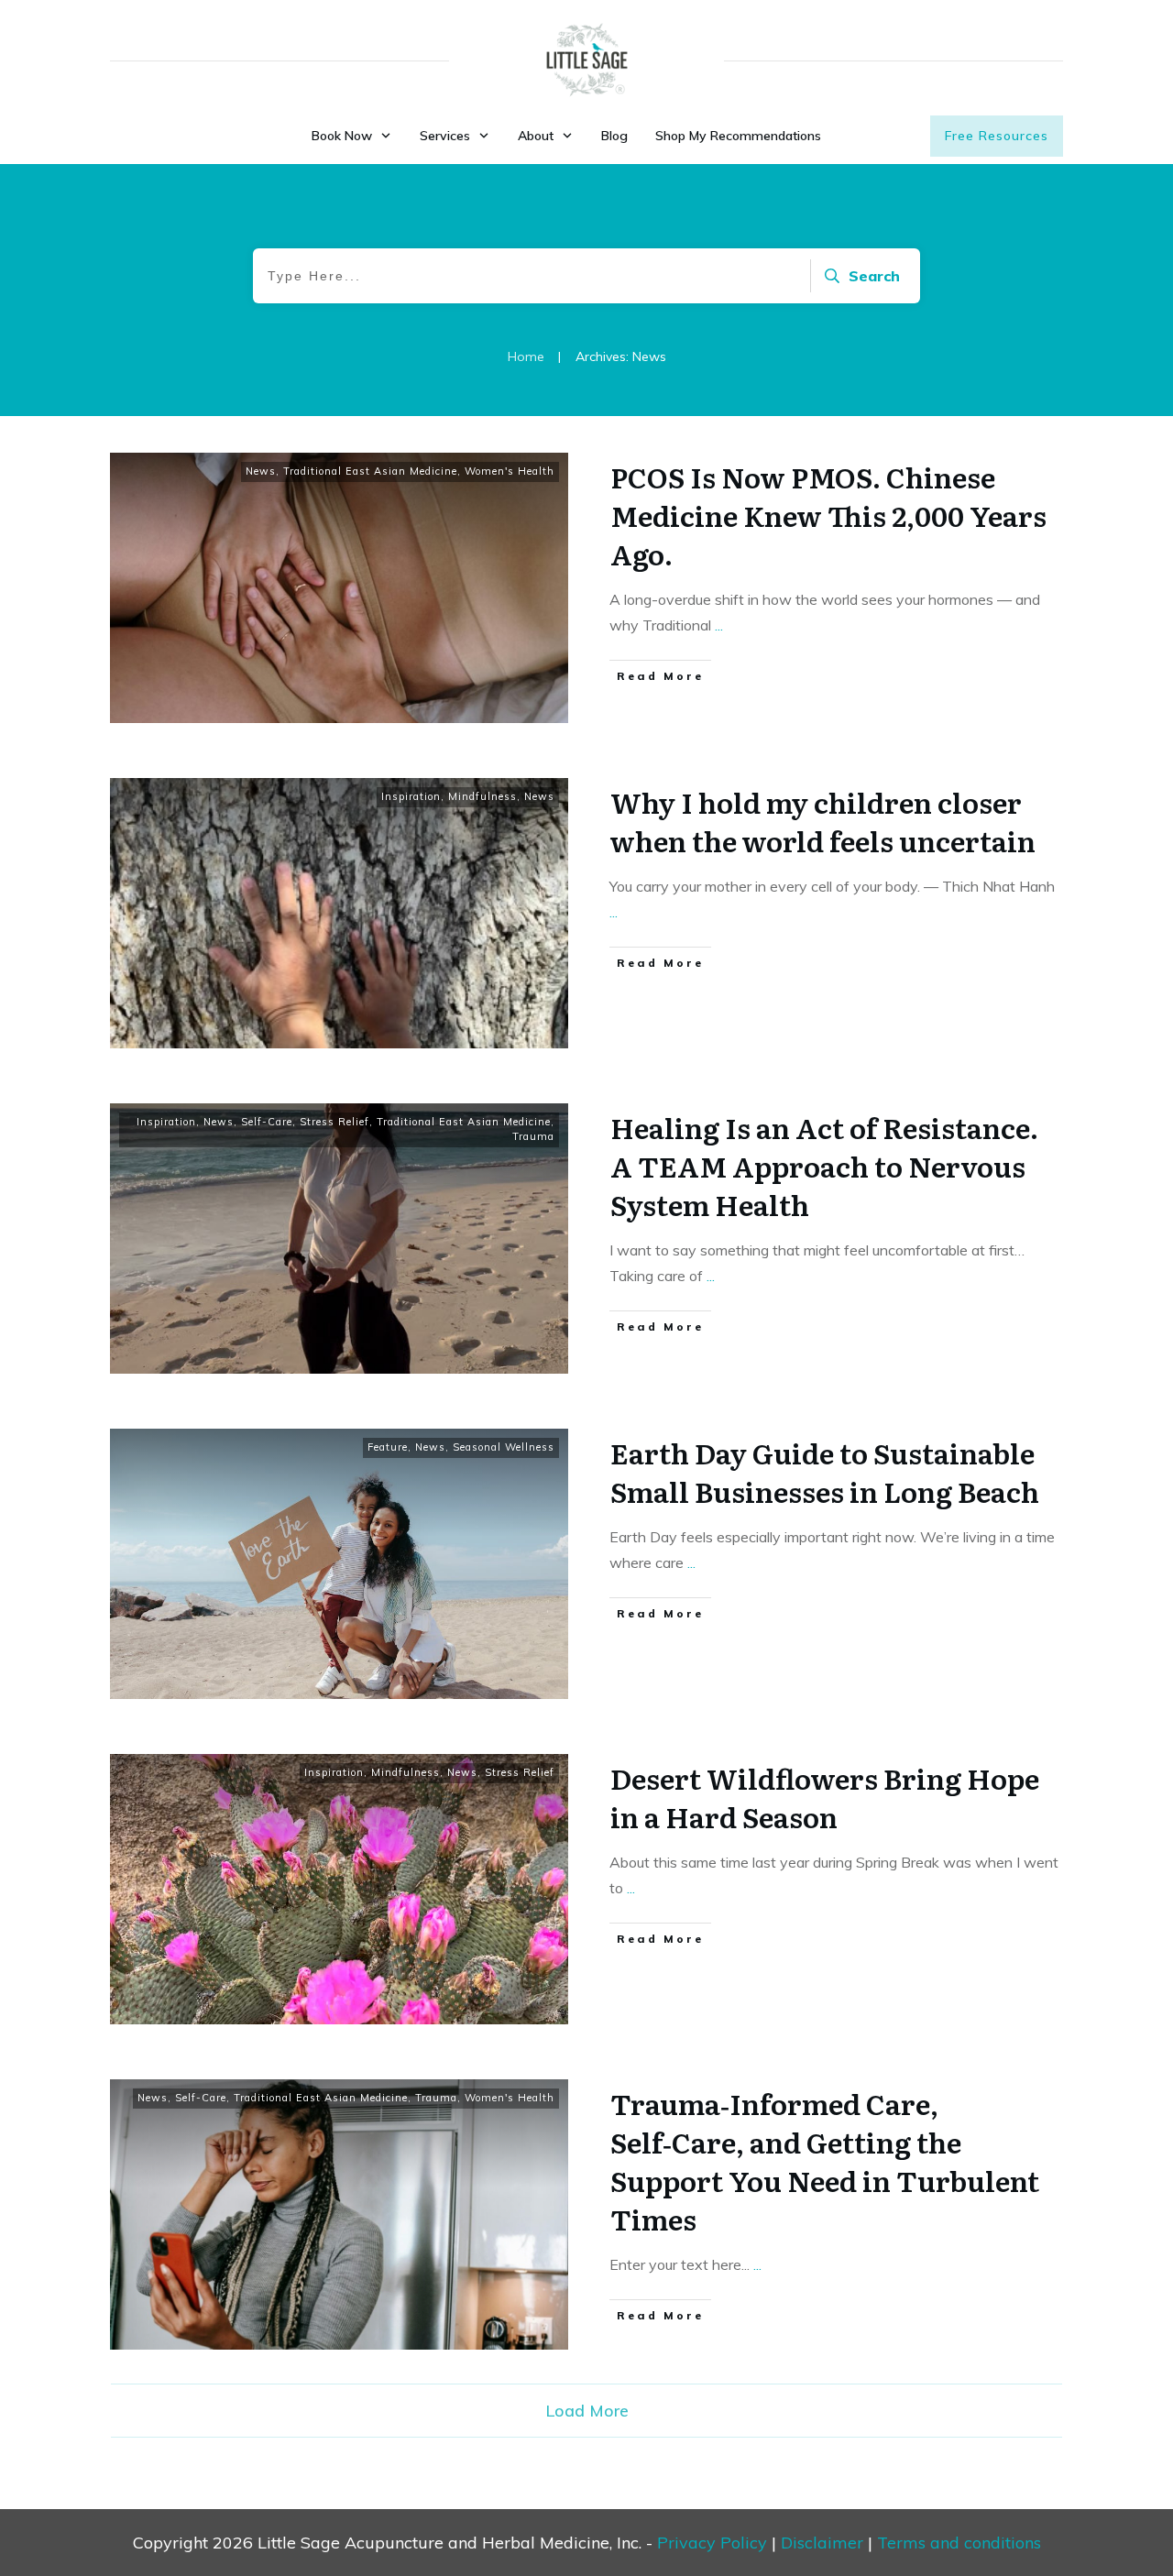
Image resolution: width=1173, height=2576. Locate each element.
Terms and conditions (959, 2543)
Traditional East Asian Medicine (370, 471)
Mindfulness (482, 796)
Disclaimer (822, 2543)
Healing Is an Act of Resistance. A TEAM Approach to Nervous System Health (824, 1166)
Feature (388, 1447)
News (261, 471)
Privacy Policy (712, 2543)
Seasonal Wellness (504, 1447)
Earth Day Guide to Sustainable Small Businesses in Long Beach (825, 1472)
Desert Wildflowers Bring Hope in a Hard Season (825, 1797)
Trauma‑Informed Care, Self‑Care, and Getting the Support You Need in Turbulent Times (825, 2161)
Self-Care (267, 1122)
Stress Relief (334, 1122)
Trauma (533, 1136)
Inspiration (411, 796)
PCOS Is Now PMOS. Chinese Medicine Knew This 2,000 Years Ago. (828, 515)
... (719, 625)
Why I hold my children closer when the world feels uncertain (823, 821)
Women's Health (510, 471)
